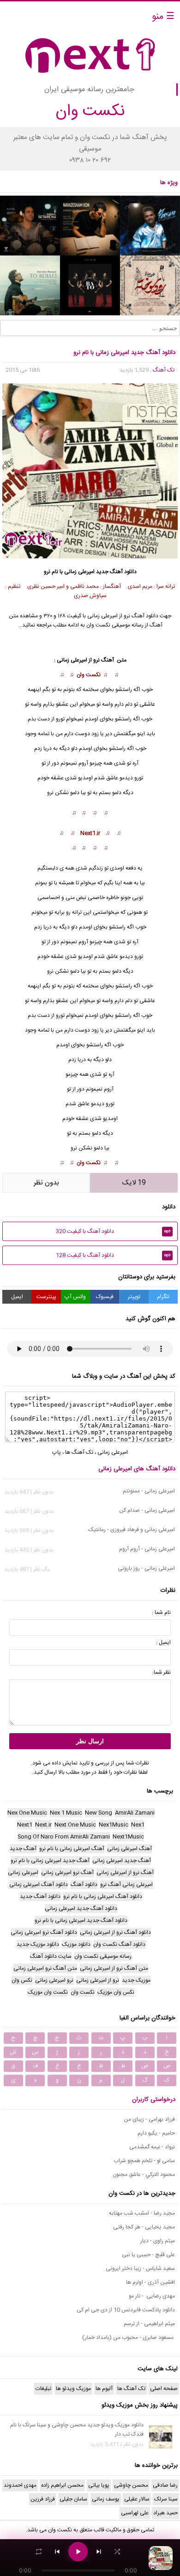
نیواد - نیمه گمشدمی (152, 2147)
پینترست (46, 1297)
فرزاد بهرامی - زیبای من (149, 2119)
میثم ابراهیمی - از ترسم (149, 2324)
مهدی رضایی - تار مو (152, 2296)
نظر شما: (162, 1672)
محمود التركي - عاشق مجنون (144, 2175)
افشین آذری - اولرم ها (150, 2282)
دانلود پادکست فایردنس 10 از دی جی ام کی (126, 2310)
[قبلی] (57, 2552)
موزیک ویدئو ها (73, 2389)
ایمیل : (163, 1642)
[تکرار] (39, 2552)
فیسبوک (105, 1297)
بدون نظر (46, 1183)
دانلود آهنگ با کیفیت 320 (113, 1231)
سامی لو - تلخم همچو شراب (144, 2161)
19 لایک (134, 1183)
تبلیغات (43, 2389)
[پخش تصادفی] (117, 2552)
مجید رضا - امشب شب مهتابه (142, 2213)
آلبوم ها (104, 2389)
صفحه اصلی (164, 2389)
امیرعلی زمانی (102, 616)
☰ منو (163, 17)
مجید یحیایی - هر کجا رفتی (144, 2227)
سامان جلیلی (73, 2499)
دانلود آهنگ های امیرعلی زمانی (137, 1469)
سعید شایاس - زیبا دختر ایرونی (140, 2269)
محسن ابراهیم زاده (62, 2485)
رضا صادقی (165, 2485)
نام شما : (161, 1613)
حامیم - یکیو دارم (156, 2133)
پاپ (57, 1452)
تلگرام (163, 1297)
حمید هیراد (165, 2513)
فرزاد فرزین (43, 2499)
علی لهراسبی (135, 2513)
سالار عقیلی (137, 2499)
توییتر (134, 1297)
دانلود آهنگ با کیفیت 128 (113, 1255)
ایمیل (17, 1297)
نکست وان (60, 2530)
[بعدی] (99, 2552)
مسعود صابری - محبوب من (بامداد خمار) (129, 2338)
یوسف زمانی (106, 2499)
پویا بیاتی (99, 2485)
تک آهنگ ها (79, 1452)
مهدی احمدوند (20, 2485)
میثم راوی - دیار (158, 2241)
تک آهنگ (164, 370)
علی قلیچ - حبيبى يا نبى (148, 2255)
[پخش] (78, 2552)
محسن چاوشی (131, 2485)
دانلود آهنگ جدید (116, 572)
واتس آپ (75, 1297)
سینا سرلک (166, 2499)
